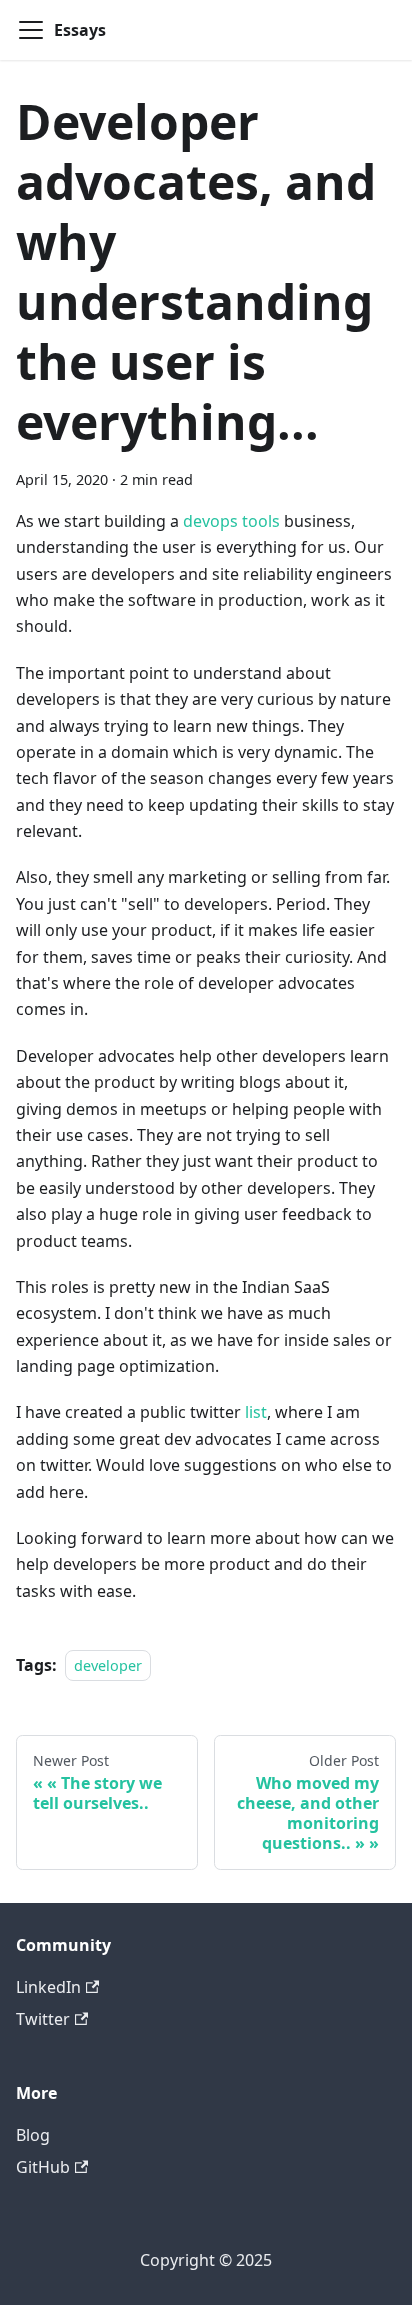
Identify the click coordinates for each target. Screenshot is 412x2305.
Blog (33, 2135)
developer (108, 1665)
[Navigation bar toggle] (31, 30)
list (256, 1412)
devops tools (231, 521)
